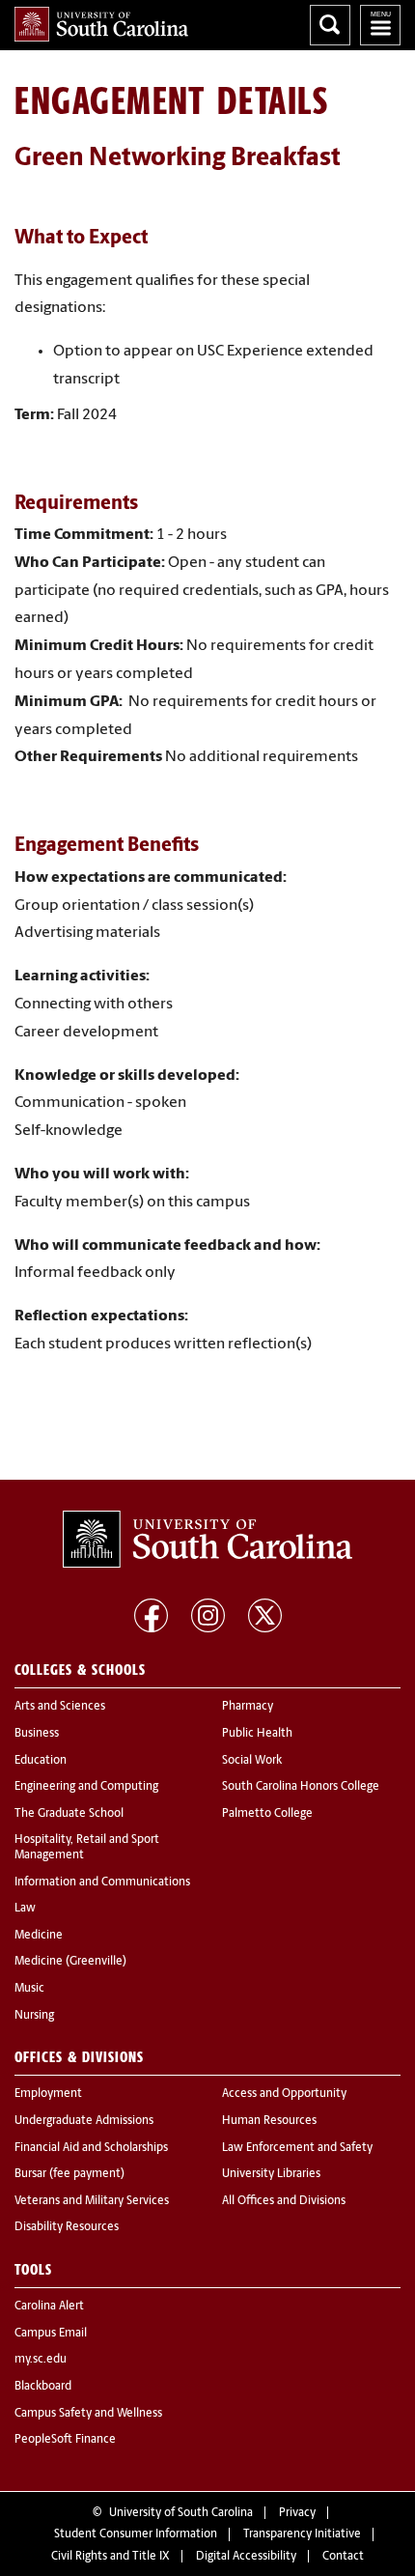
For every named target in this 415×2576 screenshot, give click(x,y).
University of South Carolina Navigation (380, 25)
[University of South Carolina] (207, 1540)
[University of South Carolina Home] (101, 24)
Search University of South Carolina (330, 25)
